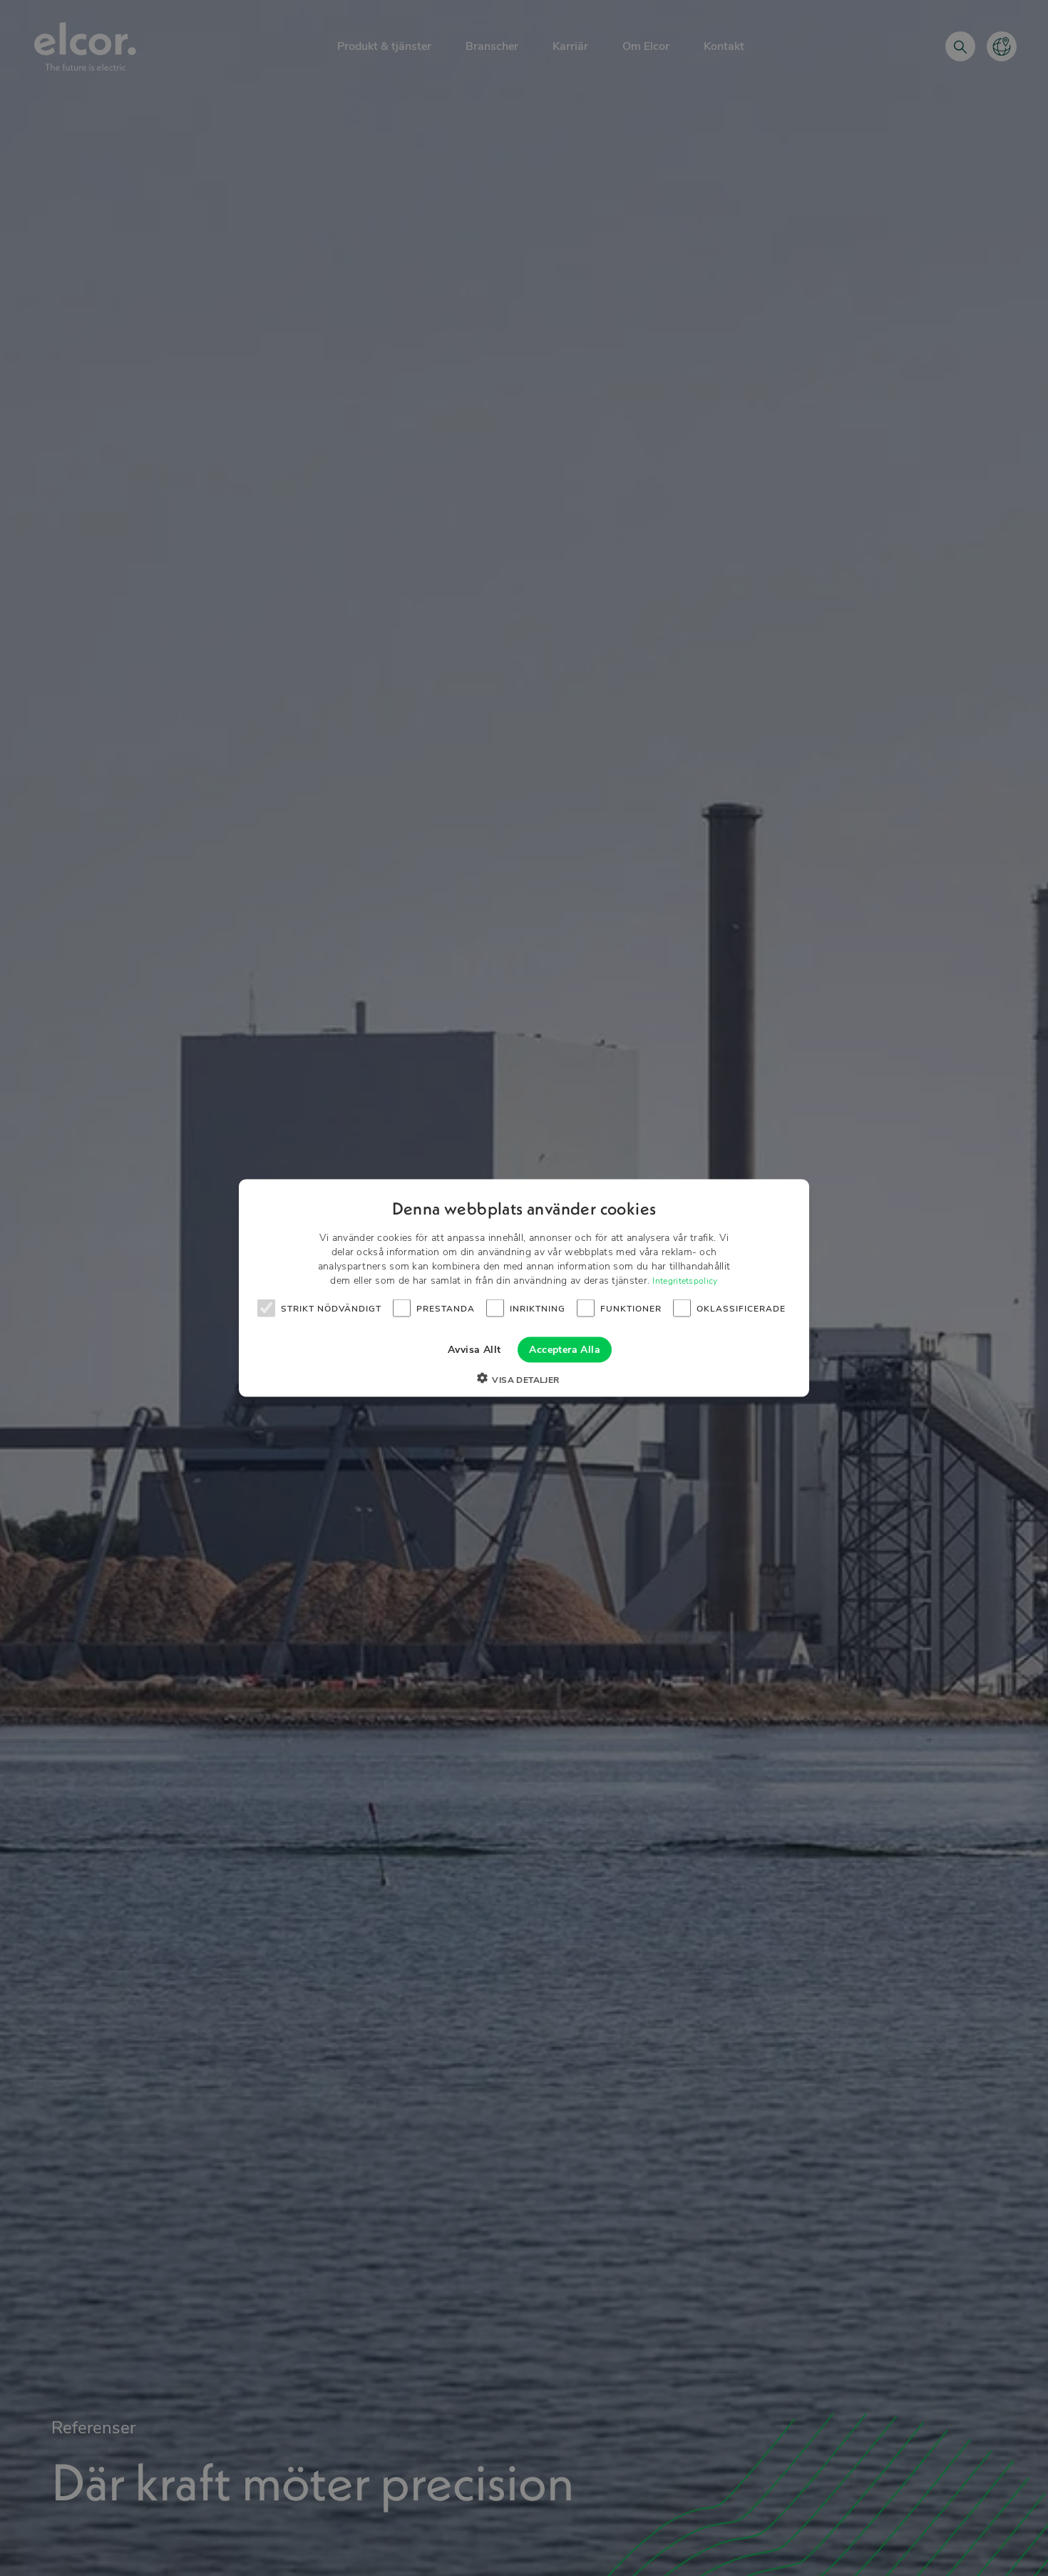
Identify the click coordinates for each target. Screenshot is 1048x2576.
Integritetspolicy (685, 1281)
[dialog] (524, 1288)
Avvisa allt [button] (474, 1350)
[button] (524, 1380)
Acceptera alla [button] (565, 1350)
